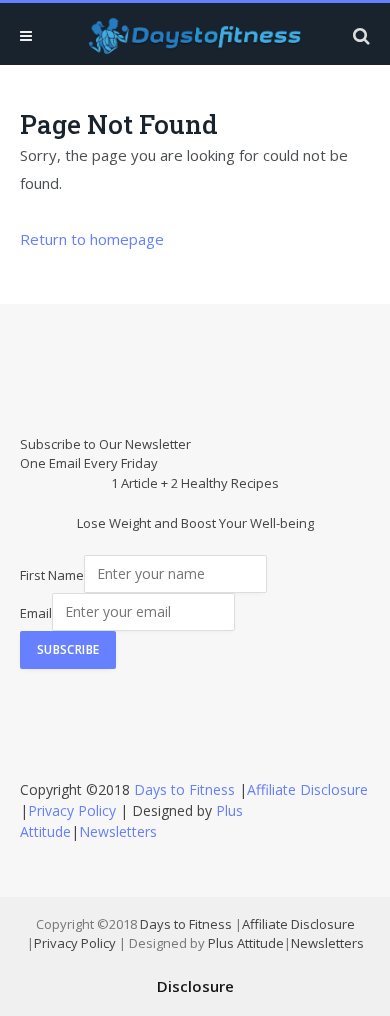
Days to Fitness (184, 789)
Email (36, 612)
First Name (52, 574)
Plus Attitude (246, 943)
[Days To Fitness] (195, 35)
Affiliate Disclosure (307, 789)
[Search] (359, 35)
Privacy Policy (72, 810)
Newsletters (118, 831)
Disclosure (195, 986)
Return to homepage (92, 239)
